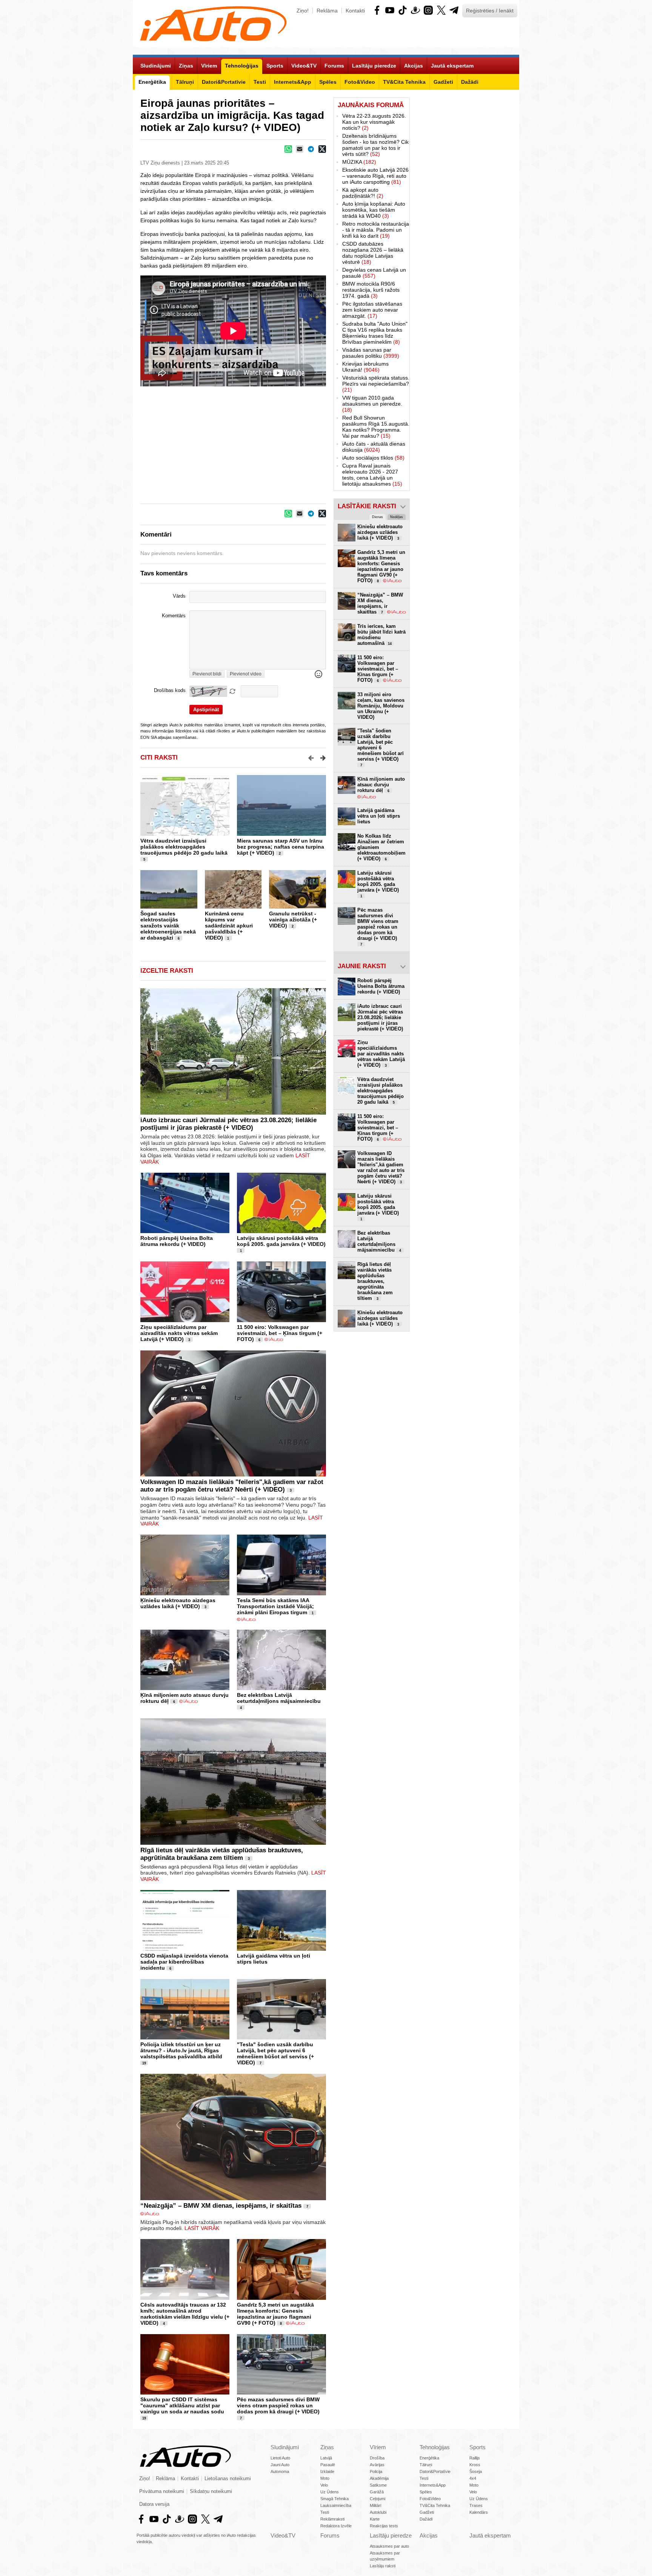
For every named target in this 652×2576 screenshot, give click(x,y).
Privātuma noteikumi (162, 2491)
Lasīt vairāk (202, 2228)
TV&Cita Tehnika (435, 2505)
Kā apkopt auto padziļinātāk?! (363, 193)
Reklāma (327, 11)
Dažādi (426, 2519)
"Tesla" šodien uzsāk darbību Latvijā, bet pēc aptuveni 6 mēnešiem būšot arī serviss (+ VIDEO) (275, 2053)
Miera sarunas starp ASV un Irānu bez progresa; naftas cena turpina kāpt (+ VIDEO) (281, 847)
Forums (330, 2535)
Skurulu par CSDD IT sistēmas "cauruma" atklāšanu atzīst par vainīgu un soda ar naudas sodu (182, 2405)
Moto (325, 2478)
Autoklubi (378, 2512)
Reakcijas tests (384, 2526)
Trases (476, 2505)
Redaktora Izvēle (336, 2526)
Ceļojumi (378, 2499)
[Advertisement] (464, 211)
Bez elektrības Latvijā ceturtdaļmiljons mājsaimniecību (279, 1698)
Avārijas (377, 2465)
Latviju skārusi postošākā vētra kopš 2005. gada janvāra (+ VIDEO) (281, 1241)
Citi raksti (159, 757)
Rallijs (475, 2458)
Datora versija (154, 2504)
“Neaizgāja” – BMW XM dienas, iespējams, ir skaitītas (221, 2206)
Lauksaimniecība (336, 2505)
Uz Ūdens (330, 2492)
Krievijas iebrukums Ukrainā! (365, 367)
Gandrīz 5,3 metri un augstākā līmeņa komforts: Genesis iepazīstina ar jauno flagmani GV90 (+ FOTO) (275, 2314)
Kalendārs (479, 2512)
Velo (324, 2485)
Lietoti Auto (280, 2458)
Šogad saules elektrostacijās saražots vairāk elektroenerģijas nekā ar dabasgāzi (168, 926)
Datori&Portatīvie (435, 2471)
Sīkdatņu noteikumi (211, 2491)
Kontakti (355, 11)
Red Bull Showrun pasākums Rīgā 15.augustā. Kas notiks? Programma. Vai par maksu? (376, 427)
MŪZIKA (359, 162)
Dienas (378, 517)
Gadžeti (427, 2512)
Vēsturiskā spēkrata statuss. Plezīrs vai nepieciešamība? (376, 384)
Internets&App (433, 2485)
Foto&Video (430, 2499)
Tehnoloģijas (435, 2447)
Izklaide (327, 2471)
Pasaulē (328, 2465)
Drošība (377, 2458)
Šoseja (476, 2471)
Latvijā (326, 2458)
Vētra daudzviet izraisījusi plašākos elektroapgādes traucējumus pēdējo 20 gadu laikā (184, 847)
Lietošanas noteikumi (228, 2479)
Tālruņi (426, 2465)
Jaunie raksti (362, 966)
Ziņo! (303, 11)
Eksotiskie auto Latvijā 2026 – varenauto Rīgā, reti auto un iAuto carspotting (375, 176)
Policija (376, 2471)
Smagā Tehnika (334, 2499)
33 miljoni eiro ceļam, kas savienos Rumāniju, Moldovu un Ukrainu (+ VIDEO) (381, 706)
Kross (475, 2465)
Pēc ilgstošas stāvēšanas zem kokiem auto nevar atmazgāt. (372, 310)
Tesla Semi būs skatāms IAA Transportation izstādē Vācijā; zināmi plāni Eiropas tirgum (275, 1606)
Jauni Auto (280, 2465)
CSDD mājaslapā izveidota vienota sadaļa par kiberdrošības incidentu (184, 1962)
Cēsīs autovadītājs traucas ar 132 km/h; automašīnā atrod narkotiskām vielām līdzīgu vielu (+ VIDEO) (185, 2314)
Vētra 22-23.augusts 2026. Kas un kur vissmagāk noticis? (374, 122)
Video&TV (283, 2535)
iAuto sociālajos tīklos (373, 458)
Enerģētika (429, 2458)
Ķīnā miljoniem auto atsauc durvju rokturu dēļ (381, 785)
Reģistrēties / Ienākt (490, 11)
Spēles (426, 2492)
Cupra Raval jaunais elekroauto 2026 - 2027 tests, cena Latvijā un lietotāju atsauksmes (372, 475)
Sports (477, 2447)
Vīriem (378, 2447)
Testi (325, 2512)
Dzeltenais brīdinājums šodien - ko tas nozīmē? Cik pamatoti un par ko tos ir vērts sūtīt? (375, 145)
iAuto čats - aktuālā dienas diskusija (374, 447)
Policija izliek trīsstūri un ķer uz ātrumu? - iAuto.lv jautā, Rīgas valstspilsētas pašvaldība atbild (181, 2050)
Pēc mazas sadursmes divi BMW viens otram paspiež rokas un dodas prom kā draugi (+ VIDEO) (278, 2405)
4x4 (473, 2478)
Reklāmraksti (332, 2519)
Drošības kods (170, 691)
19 (144, 2063)
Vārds (179, 596)
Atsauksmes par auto (389, 2546)
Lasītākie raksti (367, 506)
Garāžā (377, 2492)
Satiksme (378, 2485)
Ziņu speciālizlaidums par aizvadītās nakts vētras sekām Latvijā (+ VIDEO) (179, 1333)
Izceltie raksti (167, 971)
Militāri (375, 2505)
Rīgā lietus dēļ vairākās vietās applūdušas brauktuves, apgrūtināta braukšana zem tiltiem (222, 1854)
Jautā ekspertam (490, 2535)
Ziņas (327, 2447)
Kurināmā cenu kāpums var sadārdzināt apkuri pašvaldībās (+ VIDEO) (229, 926)
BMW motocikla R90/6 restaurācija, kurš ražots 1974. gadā (371, 290)
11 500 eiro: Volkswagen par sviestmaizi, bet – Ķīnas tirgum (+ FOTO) (280, 1333)
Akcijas (429, 2535)
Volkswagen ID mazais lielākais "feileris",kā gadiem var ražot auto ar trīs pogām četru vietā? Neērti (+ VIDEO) (232, 1486)
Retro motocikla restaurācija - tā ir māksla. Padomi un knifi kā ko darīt (376, 230)
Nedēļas (397, 517)
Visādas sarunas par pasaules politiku (371, 353)
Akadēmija (379, 2478)
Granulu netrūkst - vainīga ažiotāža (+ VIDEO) (293, 920)
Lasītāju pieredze (391, 2535)
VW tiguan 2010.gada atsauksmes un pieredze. (372, 404)
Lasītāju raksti (383, 2566)
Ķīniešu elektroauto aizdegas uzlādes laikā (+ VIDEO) (178, 1603)
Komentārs (174, 616)
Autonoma (280, 2471)
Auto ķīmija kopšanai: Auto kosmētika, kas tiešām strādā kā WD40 (374, 210)
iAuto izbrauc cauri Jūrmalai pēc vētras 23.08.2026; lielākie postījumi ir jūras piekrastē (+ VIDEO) (228, 1124)
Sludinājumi (285, 2447)
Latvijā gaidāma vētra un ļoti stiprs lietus (379, 816)
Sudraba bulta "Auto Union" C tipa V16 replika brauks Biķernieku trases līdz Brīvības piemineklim (375, 333)
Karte (375, 2519)
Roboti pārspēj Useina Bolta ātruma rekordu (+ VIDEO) (177, 1241)
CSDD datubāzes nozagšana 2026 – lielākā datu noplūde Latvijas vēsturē (373, 253)
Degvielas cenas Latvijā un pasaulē (374, 273)
